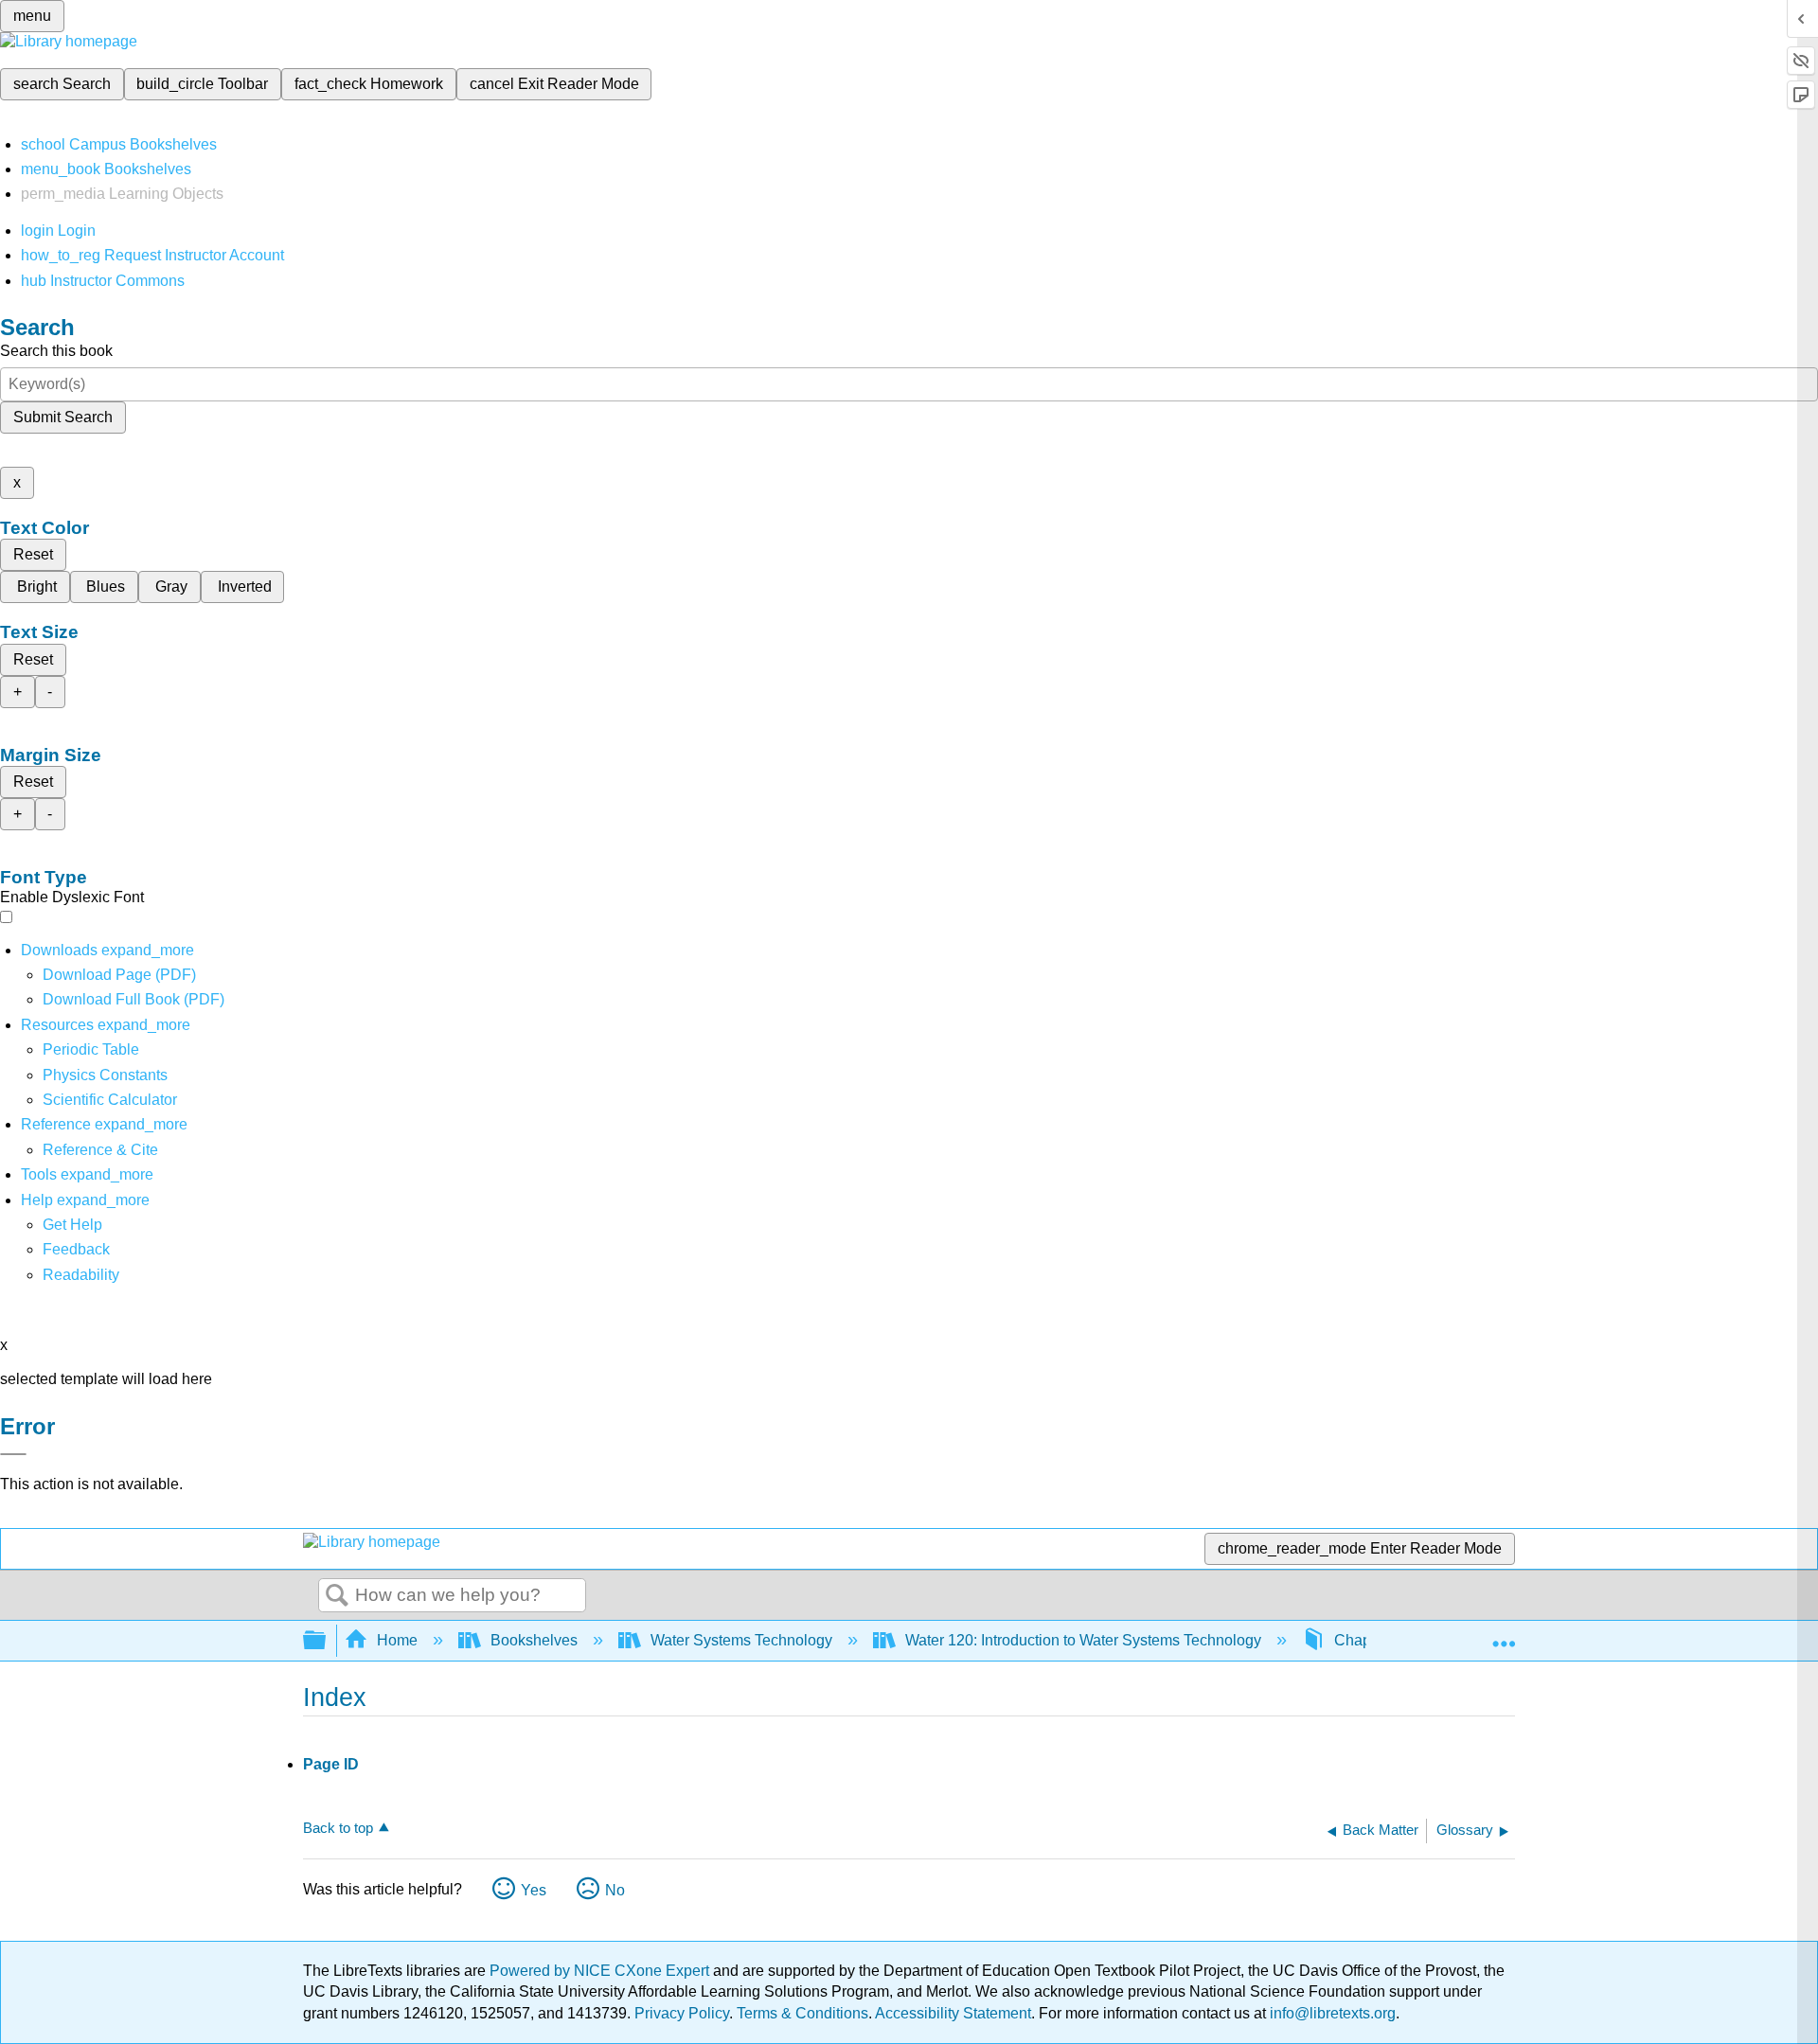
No (615, 1890)
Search (337, 1596)
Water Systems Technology (741, 1640)
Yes (534, 1890)
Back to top (338, 1828)
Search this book (56, 351)
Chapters (1365, 1640)
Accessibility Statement (953, 2013)
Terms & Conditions (802, 2013)
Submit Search (63, 417)
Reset (33, 554)
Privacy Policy (682, 2013)
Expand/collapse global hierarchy (327, 1641)
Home (397, 1640)
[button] (76, 1249)
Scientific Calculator (110, 1100)
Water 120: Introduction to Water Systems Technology (1083, 1640)
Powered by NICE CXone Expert (601, 1971)
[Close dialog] (13, 1454)
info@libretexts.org (1331, 2013)
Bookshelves (534, 1640)
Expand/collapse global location (1504, 1635)
